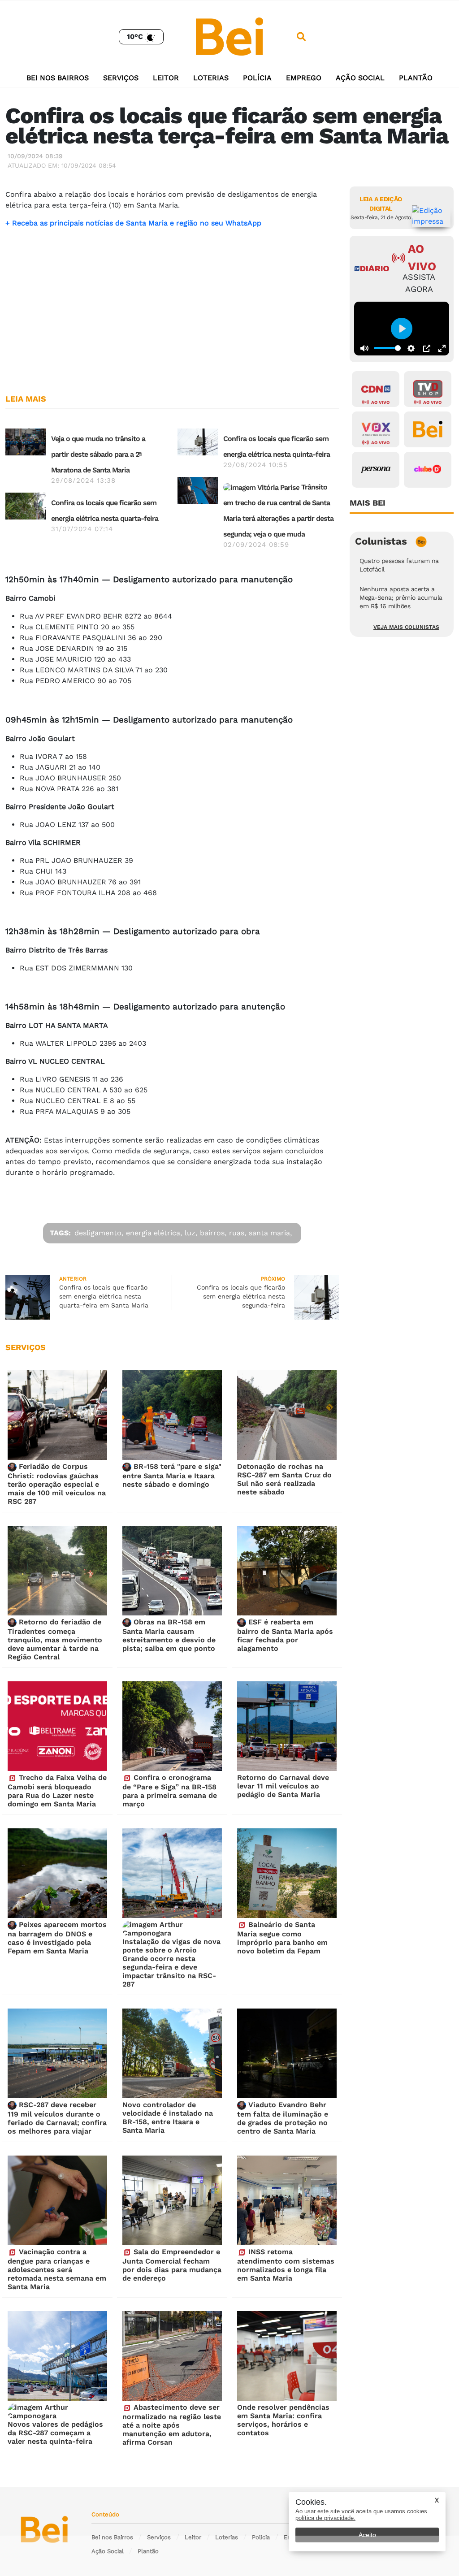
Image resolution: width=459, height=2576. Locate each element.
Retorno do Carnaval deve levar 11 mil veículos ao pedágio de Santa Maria (283, 1786)
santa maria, (270, 1233)
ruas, (238, 1233)
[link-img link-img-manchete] (26, 441)
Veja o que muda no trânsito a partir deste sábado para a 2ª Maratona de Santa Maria (98, 454)
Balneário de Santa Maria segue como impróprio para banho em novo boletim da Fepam (282, 1938)
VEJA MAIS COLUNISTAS (406, 627)
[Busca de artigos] (301, 37)
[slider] (387, 348)
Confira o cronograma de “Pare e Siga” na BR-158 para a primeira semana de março (170, 1791)
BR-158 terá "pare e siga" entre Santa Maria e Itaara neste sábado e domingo (172, 1475)
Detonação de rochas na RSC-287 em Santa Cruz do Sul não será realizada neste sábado (284, 1479)
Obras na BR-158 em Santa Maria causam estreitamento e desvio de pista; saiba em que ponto (169, 1635)
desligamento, (99, 1233)
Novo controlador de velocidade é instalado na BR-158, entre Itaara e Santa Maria (168, 2117)
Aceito (367, 2535)
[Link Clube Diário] (428, 470)
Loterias (211, 78)
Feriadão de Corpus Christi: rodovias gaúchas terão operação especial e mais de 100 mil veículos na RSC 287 (57, 1484)
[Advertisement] (172, 316)
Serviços (121, 78)
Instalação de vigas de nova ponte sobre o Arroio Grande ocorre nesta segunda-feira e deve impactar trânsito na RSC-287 (171, 1963)
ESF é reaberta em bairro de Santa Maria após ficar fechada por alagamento (285, 1635)
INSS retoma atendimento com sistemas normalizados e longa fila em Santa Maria (286, 2265)
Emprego (304, 78)
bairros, (213, 1233)
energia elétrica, (154, 1233)
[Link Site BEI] (428, 429)
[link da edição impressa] (431, 216)
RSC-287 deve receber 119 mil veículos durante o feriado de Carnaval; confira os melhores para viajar (57, 2118)
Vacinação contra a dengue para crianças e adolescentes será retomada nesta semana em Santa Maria (57, 2269)
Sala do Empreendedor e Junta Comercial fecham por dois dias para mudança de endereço (172, 2265)
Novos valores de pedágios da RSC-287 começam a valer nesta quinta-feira (55, 2433)
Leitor (166, 78)
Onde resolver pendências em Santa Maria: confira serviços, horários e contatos (283, 2420)
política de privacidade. (325, 2518)
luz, (191, 1233)
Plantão (416, 78)
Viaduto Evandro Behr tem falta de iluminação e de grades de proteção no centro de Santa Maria (283, 2118)
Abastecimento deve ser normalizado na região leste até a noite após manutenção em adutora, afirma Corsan (172, 2425)
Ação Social (360, 78)
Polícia (257, 78)
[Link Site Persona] (376, 470)
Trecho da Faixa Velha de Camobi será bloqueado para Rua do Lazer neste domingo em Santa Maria (57, 1791)
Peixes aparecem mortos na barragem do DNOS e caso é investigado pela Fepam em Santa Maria (57, 1938)
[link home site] (229, 36)
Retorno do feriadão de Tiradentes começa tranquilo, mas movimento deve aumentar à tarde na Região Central (55, 1639)
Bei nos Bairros (58, 78)
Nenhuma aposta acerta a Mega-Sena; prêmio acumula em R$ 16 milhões (401, 597)
